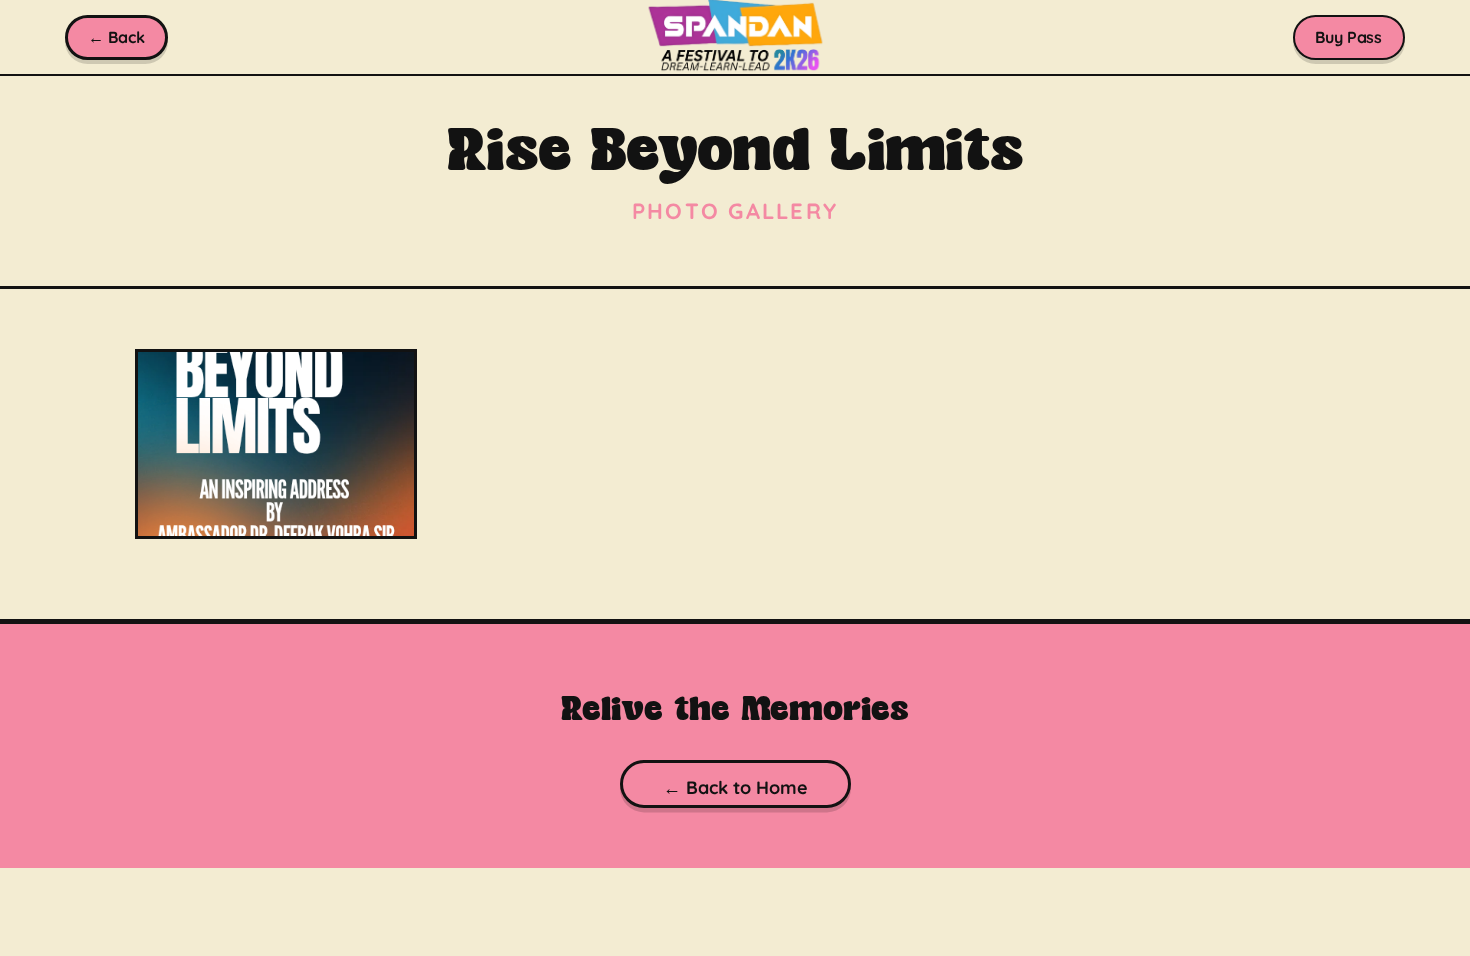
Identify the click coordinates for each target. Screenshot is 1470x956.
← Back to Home (734, 787)
